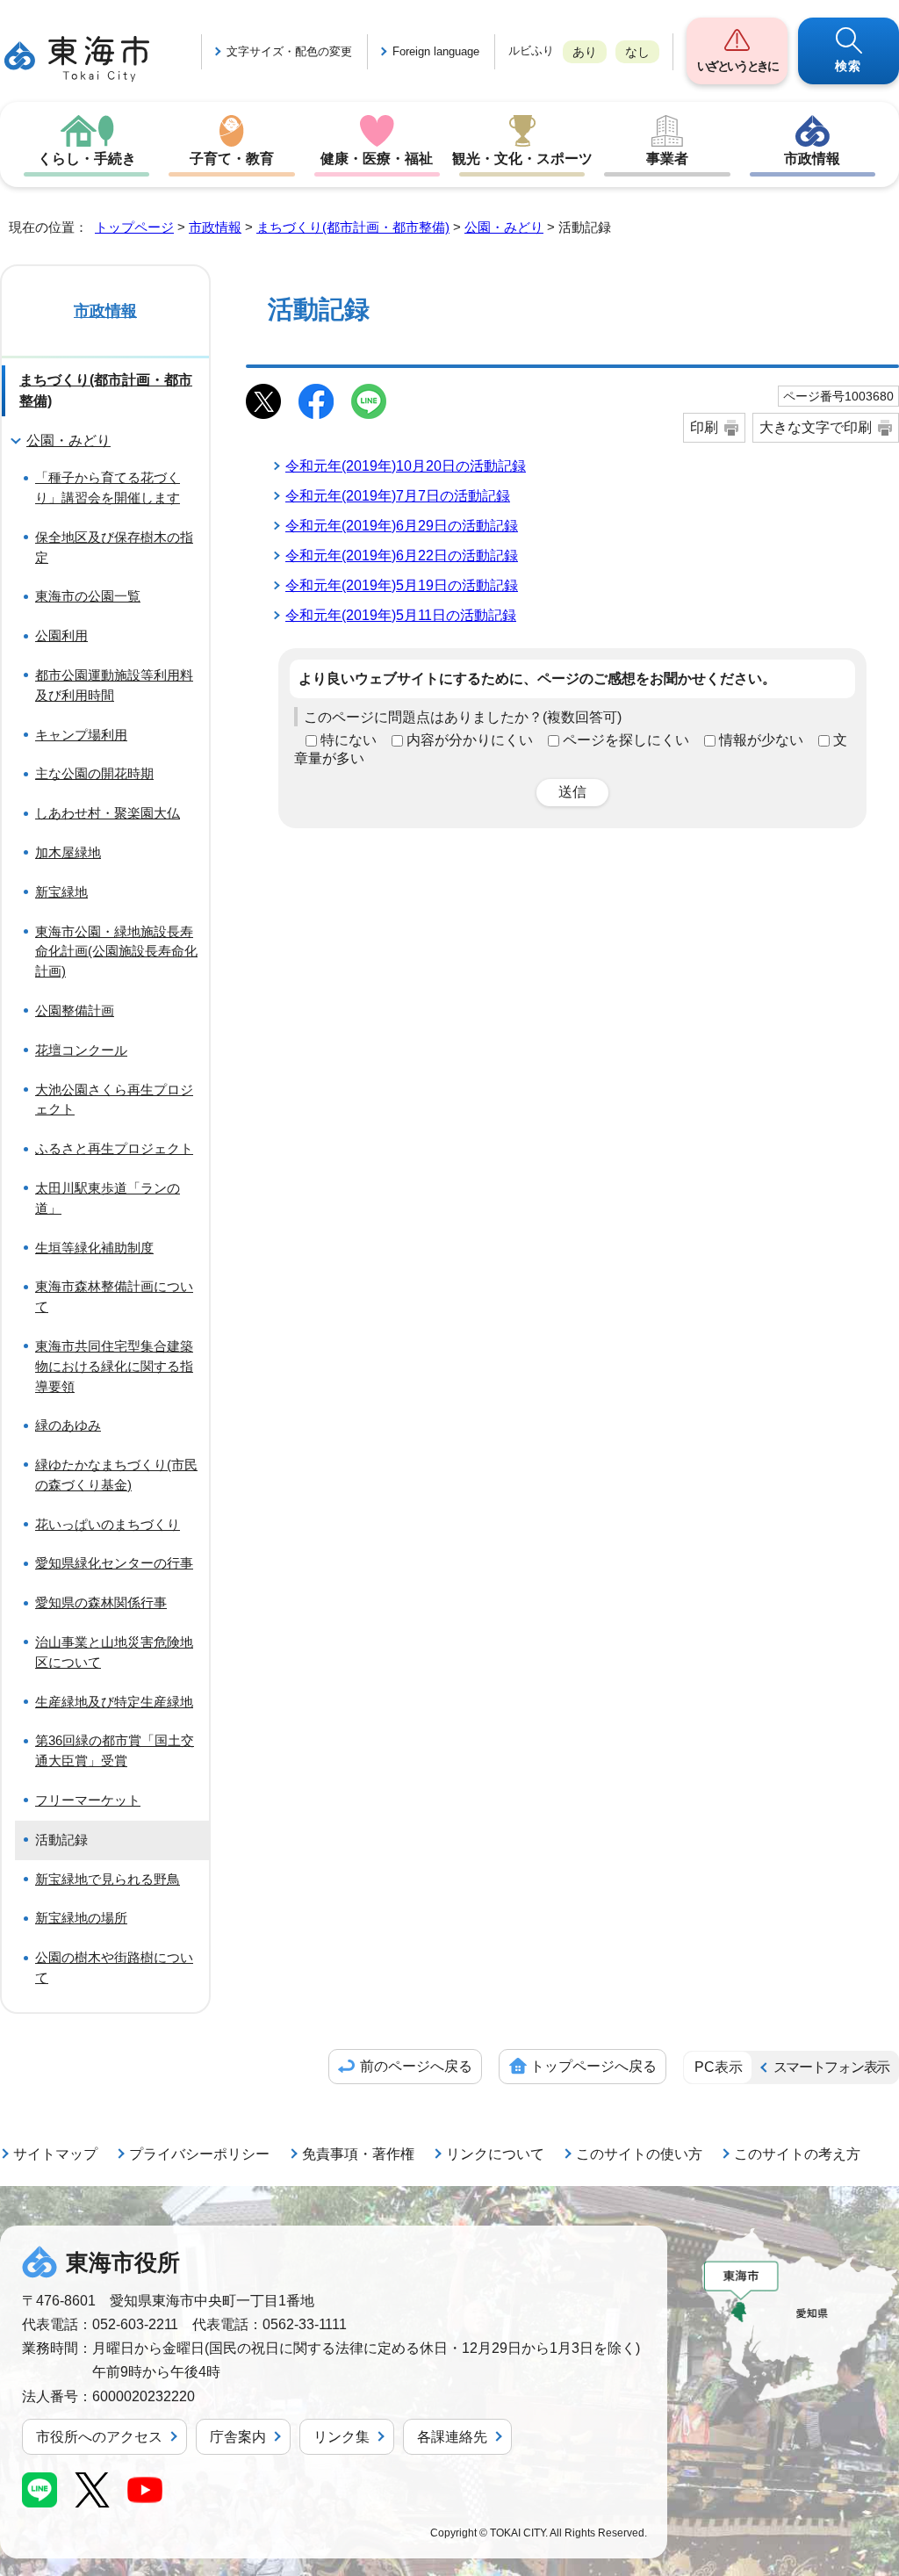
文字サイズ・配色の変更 (289, 51)
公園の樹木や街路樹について (114, 1967)
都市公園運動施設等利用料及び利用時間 (114, 685)
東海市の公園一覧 (88, 596)
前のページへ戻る (416, 2066)
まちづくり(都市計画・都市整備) (353, 227)
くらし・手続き (87, 159)
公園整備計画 (75, 1010)
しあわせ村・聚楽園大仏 (108, 813)
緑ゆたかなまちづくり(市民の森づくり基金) (116, 1475)
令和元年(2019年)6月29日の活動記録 (402, 526)
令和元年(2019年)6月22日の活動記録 (402, 556)
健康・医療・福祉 (377, 159)
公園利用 (61, 635)
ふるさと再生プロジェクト (114, 1148)
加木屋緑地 (68, 852)
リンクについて (495, 2154)
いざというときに (737, 66)
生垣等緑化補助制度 (94, 1248)
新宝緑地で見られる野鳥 (108, 1879)
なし (637, 52)
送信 (572, 792)
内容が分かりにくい (470, 740)
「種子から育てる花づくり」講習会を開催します (108, 487)
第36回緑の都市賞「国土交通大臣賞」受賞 (115, 1750)
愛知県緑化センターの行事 (114, 1563)
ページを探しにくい (626, 740)
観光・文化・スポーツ (522, 159)
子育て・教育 (232, 159)
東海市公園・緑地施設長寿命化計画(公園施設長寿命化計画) (116, 952)
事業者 (667, 159)
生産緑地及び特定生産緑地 (114, 1702)
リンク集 (342, 2437)
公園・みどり (504, 227)
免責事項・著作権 (358, 2154)
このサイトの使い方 (639, 2154)
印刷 (704, 427)
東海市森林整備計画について (114, 1296)
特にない (349, 740)
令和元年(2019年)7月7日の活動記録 (398, 496)
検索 (849, 66)
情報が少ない (761, 740)
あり (585, 52)
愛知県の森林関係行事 (101, 1602)
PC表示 (719, 2067)
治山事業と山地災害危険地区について (114, 1652)
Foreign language (436, 51)
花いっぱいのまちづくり (108, 1524)
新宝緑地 (61, 892)
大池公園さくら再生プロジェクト (114, 1100)
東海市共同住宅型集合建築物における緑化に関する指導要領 (114, 1366)
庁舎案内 (238, 2437)
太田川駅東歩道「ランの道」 (108, 1198)
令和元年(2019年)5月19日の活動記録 (402, 585)
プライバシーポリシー (199, 2154)
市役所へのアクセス (99, 2437)
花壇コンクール (81, 1050)
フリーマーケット (88, 1800)
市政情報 (812, 159)
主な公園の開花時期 (94, 773)
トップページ (134, 227)
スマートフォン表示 (831, 2067)
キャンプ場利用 (81, 735)
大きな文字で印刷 (816, 427)
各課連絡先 (452, 2437)
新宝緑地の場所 (81, 1918)
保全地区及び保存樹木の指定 (114, 547)
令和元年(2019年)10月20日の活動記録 (406, 466)
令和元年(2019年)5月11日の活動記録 (401, 615)
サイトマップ (55, 2154)
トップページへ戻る (593, 2066)
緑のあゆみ (68, 1425)
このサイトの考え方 (797, 2154)
